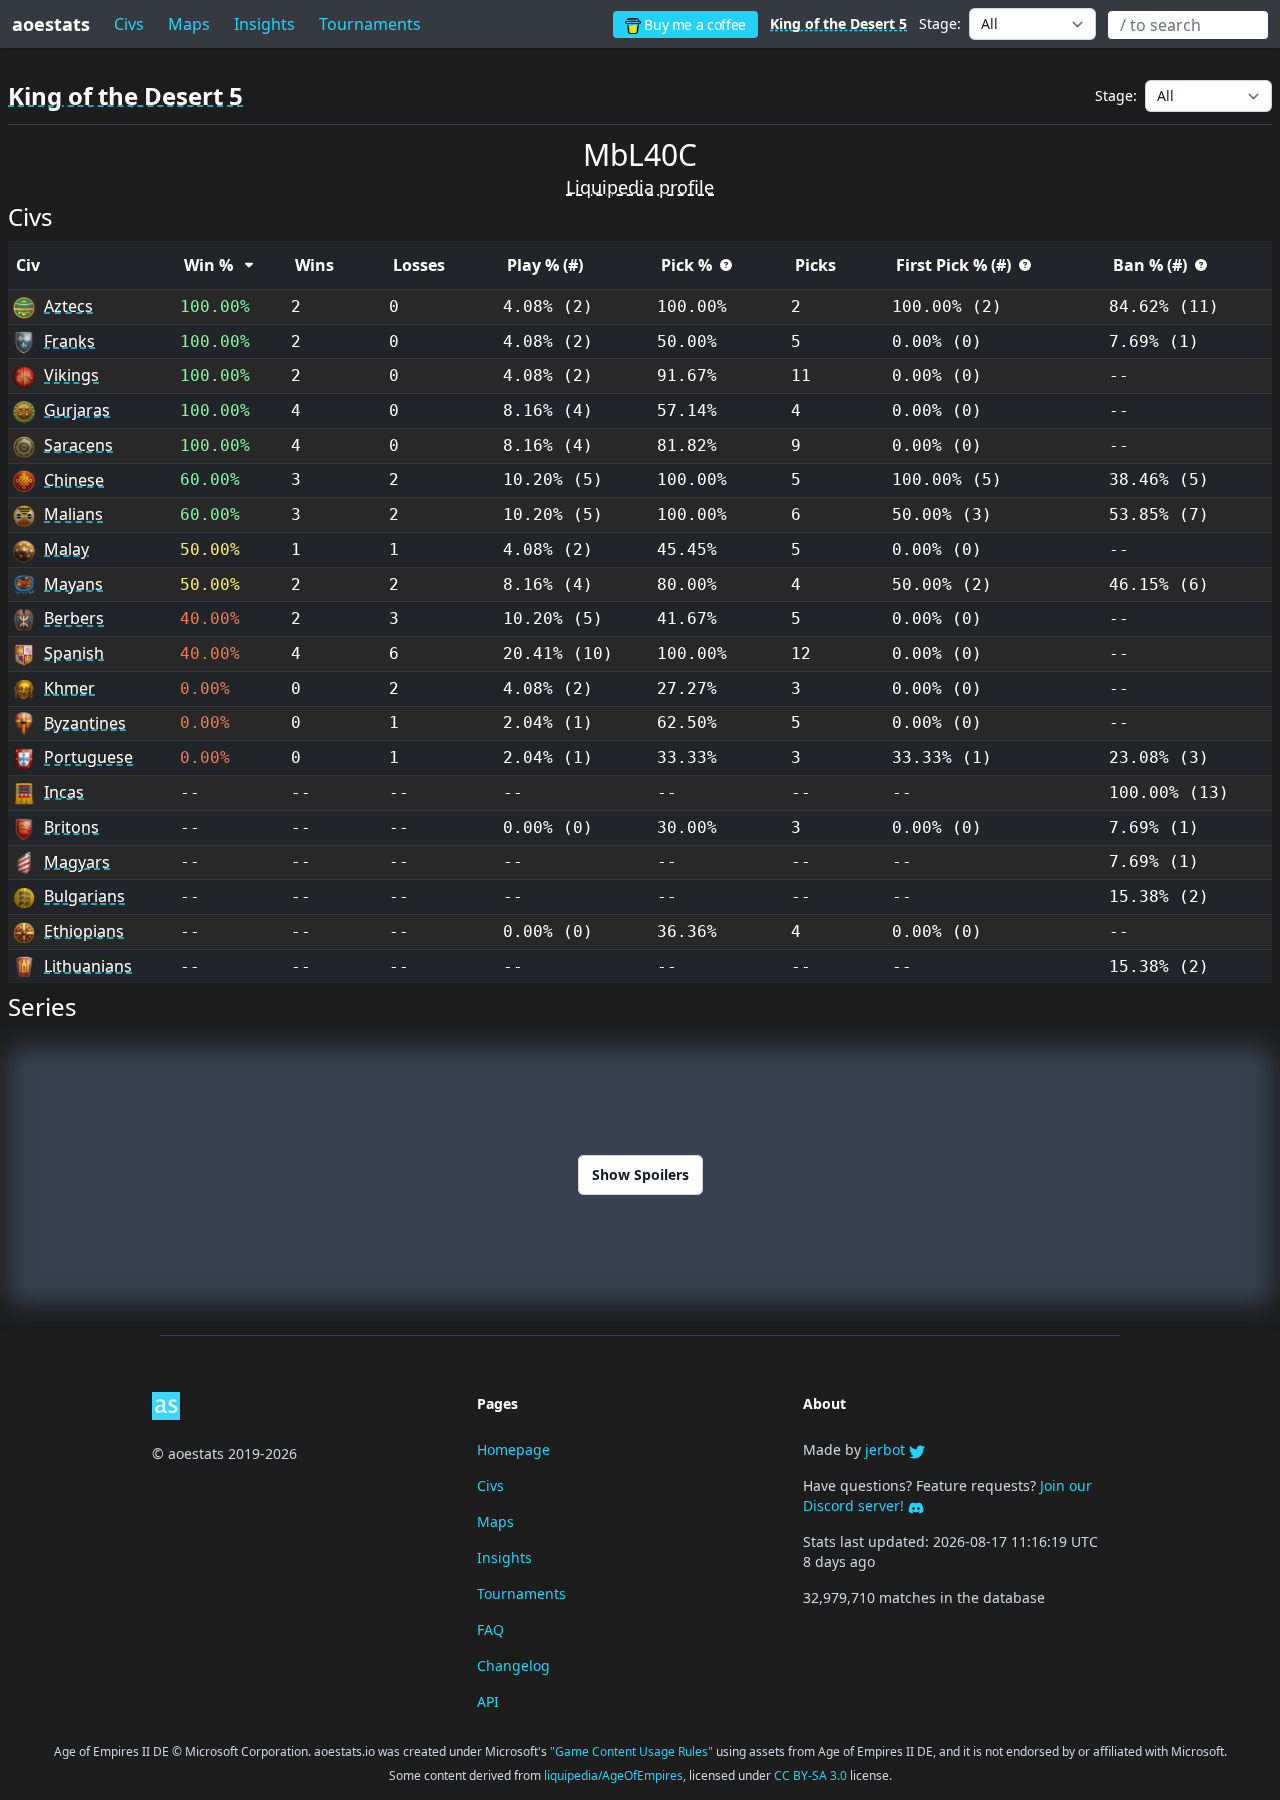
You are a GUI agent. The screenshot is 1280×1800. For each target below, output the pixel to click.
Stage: (940, 23)
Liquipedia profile (640, 187)
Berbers (74, 618)
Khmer (69, 688)
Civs (129, 24)
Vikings (71, 375)
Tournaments (521, 1593)
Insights (264, 24)
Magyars (77, 862)
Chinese (74, 480)
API (488, 1701)
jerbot (887, 1449)
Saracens (78, 445)
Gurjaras (77, 410)
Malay (66, 549)
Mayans (73, 584)
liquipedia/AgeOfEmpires (613, 1775)
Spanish (74, 653)
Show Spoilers (640, 1174)
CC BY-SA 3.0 (812, 1775)
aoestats (51, 24)
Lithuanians (88, 966)
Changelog (513, 1665)
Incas (64, 792)
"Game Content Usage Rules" (633, 1751)
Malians (73, 514)
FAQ (490, 1629)
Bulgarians (84, 896)
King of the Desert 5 (838, 23)
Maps (189, 24)
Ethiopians (84, 931)
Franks (69, 341)
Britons (71, 827)
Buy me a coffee (693, 24)
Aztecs (68, 306)
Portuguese (88, 757)
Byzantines (85, 723)
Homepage (513, 1449)
